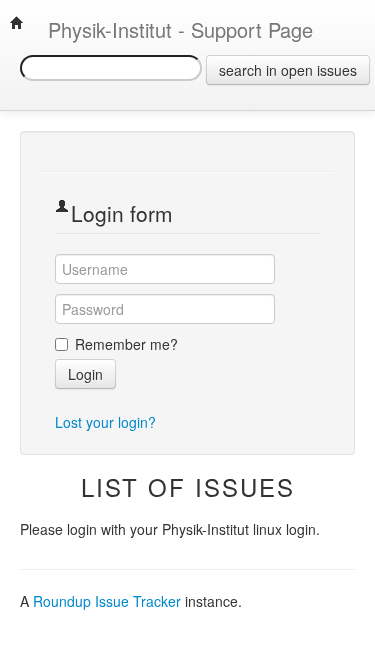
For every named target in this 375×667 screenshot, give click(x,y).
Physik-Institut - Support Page (168, 29)
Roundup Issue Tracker (107, 601)
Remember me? (126, 344)
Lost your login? (105, 422)
